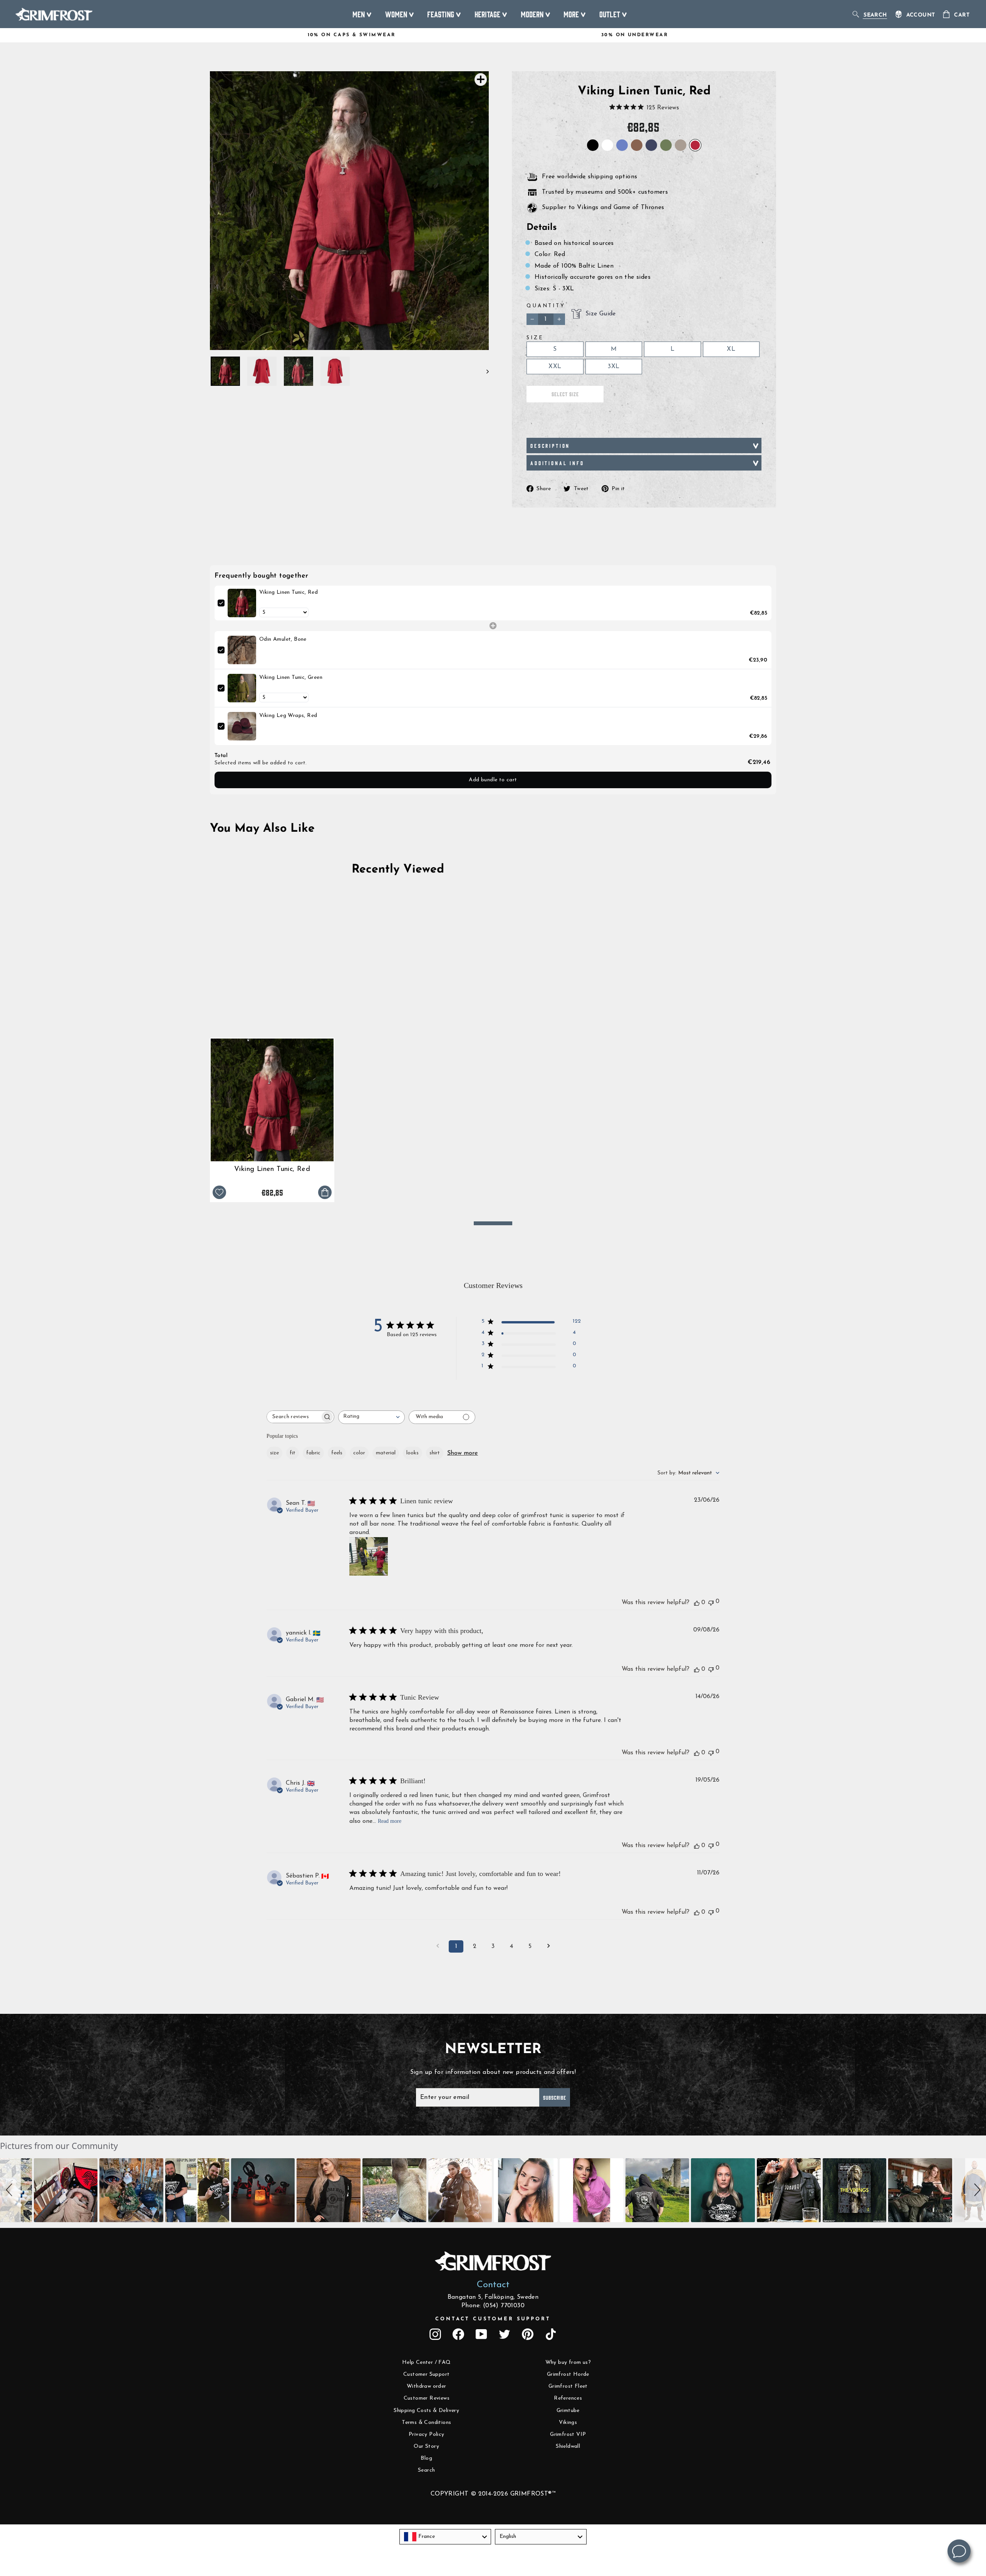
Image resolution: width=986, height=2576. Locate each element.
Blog (426, 2458)
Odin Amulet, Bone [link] (283, 639)
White (607, 145)
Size (535, 338)
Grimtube (568, 2411)
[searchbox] (293, 1417)
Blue (622, 145)
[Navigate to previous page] (438, 1946)
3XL (614, 367)
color (359, 1453)
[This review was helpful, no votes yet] (697, 1603)
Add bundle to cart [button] (493, 780)
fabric (313, 1453)
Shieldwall (568, 2446)
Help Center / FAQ (427, 2362)
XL (731, 349)
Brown (637, 145)
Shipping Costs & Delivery (426, 2411)
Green (666, 145)
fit (293, 1453)
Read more (390, 1821)
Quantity (546, 306)
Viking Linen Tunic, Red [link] (288, 592)
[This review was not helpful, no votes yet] (711, 1602)
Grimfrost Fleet (568, 2386)
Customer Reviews (427, 2398)
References (568, 2398)
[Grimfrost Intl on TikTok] (551, 2334)
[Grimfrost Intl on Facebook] (458, 2334)
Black (593, 145)
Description (550, 446)
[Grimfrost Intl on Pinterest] (528, 2334)
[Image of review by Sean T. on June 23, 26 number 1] (369, 1556)
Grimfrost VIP (568, 2434)
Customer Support (426, 2374)
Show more (463, 1453)
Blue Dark (651, 145)
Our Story (426, 2446)
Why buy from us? (568, 2362)
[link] (242, 603)
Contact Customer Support (493, 2319)
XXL (555, 367)
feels (337, 1453)
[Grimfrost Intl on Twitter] (505, 2334)
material (386, 1453)
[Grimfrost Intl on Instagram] (435, 2334)
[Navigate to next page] (548, 1946)
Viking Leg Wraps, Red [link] (288, 716)
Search (426, 2470)
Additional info (557, 463)
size (274, 1453)
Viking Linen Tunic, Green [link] (291, 677)
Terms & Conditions (426, 2423)
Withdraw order (427, 2386)
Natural (681, 145)
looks (413, 1453)
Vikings (568, 2423)
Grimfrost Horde (568, 2374)
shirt (435, 1453)
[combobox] (371, 1417)
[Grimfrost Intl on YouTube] (481, 2334)
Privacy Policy (427, 2434)
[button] (10, 2190)
